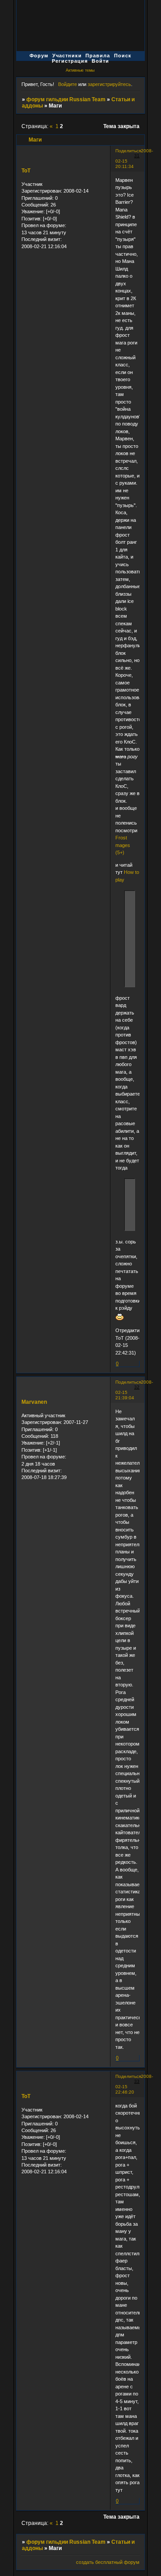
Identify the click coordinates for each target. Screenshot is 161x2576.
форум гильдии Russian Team (66, 99)
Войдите (68, 84)
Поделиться (128, 151)
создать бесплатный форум (108, 2562)
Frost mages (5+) (123, 845)
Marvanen (34, 1402)
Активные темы (80, 70)
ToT (26, 171)
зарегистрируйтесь (109, 84)
